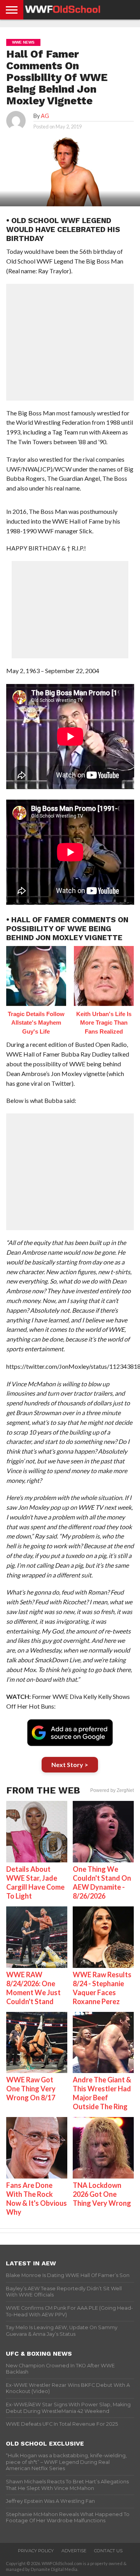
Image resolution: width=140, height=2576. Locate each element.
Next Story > (70, 1765)
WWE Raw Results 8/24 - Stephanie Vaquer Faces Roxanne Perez (102, 1988)
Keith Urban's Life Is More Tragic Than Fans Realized (104, 1023)
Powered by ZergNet (112, 1790)
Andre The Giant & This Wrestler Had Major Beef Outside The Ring (102, 2093)
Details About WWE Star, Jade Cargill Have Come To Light (35, 1882)
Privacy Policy (36, 2551)
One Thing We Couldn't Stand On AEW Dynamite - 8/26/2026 (102, 1882)
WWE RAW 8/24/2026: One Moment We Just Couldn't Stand (33, 1988)
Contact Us (108, 2551)
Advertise (74, 2551)
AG (45, 116)
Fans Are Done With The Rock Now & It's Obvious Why (37, 2199)
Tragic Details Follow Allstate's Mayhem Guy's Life (36, 1023)
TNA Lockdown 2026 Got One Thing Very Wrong (102, 2194)
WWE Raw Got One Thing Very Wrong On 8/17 (31, 2089)
